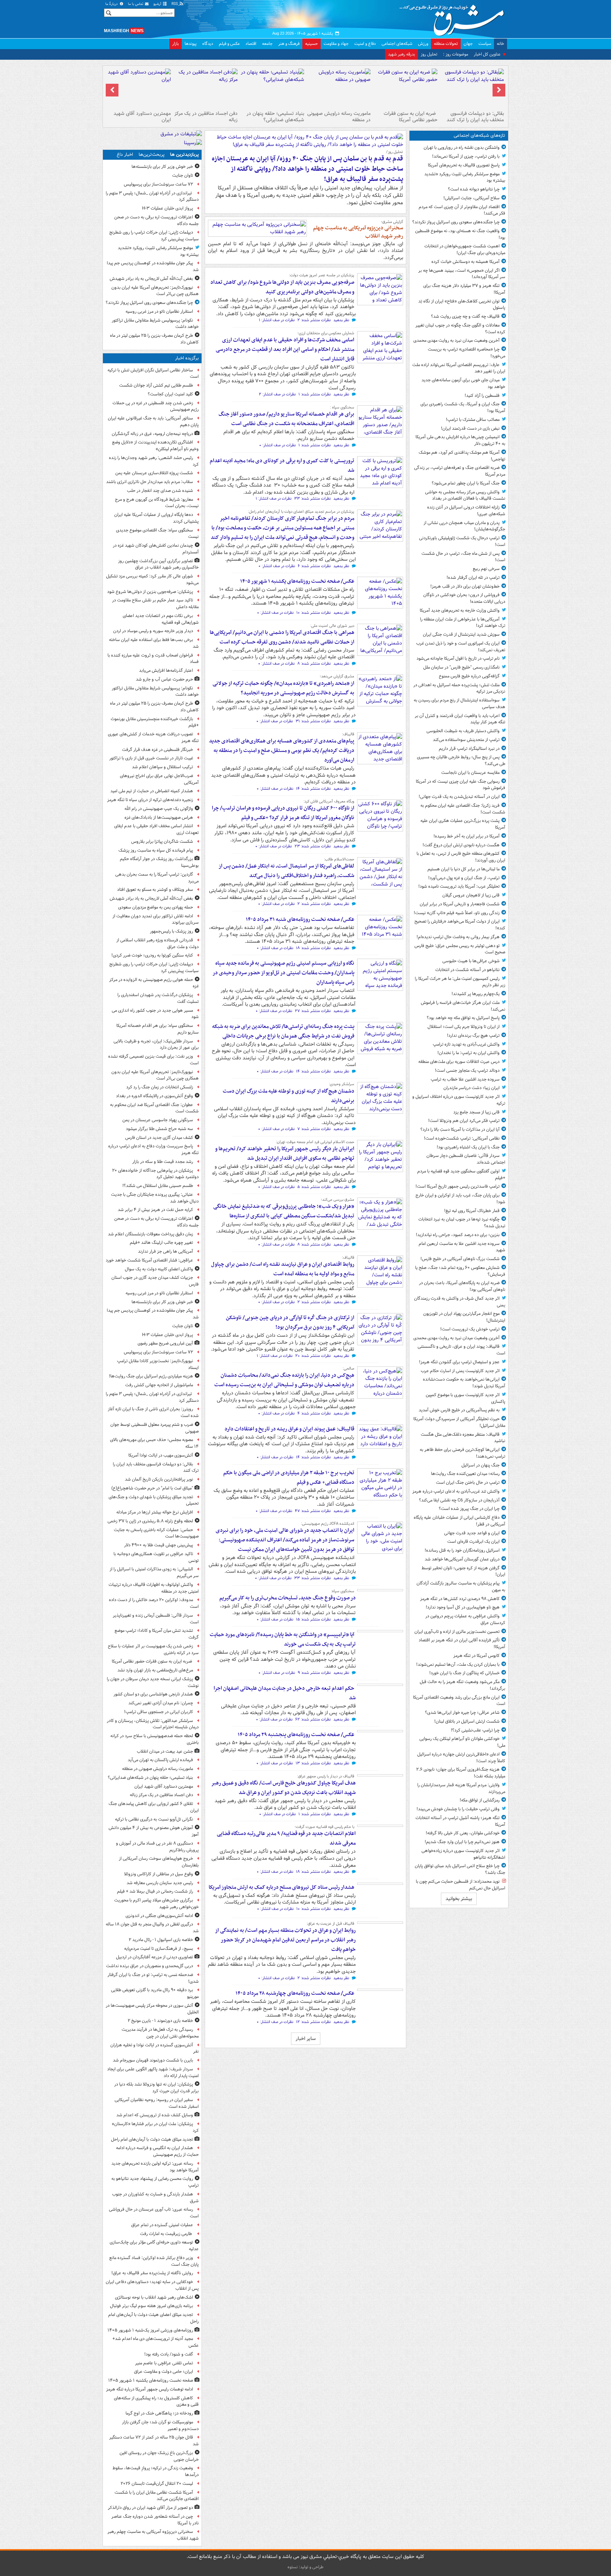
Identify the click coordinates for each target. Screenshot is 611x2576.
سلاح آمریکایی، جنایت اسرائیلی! (472, 198)
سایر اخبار (306, 2039)
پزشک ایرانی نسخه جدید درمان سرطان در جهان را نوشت (153, 1682)
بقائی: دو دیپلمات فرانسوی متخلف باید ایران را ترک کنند (475, 117)
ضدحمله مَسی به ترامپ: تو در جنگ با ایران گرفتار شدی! (153, 1978)
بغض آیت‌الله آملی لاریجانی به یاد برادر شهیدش (151, 279)
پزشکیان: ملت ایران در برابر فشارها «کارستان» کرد (155, 2127)
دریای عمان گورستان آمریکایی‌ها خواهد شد (462, 1559)
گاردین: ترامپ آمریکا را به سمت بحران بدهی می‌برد (157, 878)
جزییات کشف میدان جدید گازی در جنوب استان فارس (155, 1281)
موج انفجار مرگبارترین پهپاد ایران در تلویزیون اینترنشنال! (464, 1317)
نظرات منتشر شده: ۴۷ (313, 1511)
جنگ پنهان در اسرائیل (481, 1465)
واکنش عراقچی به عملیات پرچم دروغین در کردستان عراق (465, 1619)
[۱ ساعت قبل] (380, 289)
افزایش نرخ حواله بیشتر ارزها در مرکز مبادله (155, 1512)
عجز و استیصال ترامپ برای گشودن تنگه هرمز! (459, 1362)
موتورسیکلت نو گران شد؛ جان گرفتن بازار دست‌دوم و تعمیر (160, 2425)
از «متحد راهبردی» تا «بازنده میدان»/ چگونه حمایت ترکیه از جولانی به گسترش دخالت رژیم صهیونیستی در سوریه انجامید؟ (283, 688)
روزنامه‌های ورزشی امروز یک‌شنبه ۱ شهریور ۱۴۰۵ (150, 2330)
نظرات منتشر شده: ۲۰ (313, 1356)
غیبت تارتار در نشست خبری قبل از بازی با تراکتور (151, 758)
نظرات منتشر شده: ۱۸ (313, 948)
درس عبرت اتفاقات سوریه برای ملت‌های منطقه (459, 1062)
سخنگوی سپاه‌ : (342, 407)
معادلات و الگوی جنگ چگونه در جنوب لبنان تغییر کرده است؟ (460, 329)
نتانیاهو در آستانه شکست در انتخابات (467, 970)
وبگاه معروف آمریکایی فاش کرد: (329, 801)
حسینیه (312, 44)
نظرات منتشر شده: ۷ (314, 1129)
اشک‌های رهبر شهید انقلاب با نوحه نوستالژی (154, 2297)
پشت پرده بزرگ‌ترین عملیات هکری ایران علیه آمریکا (463, 824)
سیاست (485, 44)
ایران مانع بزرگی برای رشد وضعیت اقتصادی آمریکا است (459, 1701)
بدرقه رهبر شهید (401, 54)
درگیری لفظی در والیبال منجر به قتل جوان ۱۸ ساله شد (152, 1928)
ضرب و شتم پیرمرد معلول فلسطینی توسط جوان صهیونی (155, 1428)
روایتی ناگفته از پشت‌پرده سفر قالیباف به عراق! (152, 2273)
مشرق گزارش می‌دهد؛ (337, 676)
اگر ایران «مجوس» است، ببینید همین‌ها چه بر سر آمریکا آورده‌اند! (462, 274)
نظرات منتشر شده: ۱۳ (313, 1763)
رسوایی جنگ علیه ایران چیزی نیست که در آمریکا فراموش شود (461, 785)
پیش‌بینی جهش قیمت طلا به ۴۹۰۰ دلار (159, 1545)
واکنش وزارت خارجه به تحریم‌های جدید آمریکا (460, 610)
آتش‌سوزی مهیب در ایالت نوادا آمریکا (161, 1455)
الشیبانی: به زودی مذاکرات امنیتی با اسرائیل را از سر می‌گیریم (154, 1572)
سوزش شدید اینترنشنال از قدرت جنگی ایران (461, 634)
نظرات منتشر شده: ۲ (314, 320)
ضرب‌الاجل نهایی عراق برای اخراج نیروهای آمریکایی (159, 779)
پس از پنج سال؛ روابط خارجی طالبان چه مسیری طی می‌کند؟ (461, 760)
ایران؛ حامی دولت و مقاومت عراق (164, 2372)
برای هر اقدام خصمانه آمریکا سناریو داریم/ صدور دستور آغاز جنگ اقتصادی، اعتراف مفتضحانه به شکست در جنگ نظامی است (286, 419)
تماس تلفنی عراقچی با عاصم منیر (164, 2363)
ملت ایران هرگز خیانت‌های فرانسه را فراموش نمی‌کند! (463, 1006)
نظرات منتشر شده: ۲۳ (313, 846)
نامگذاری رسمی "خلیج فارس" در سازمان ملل (461, 667)
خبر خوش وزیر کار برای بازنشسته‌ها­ (162, 167)
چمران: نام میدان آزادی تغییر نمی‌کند (161, 1703)
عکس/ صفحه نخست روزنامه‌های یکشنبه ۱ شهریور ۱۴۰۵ (297, 581)
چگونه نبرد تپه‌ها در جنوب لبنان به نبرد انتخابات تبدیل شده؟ (462, 1223)
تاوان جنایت (183, 175)
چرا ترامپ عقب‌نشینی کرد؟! (475, 1730)
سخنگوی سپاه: (343, 1591)
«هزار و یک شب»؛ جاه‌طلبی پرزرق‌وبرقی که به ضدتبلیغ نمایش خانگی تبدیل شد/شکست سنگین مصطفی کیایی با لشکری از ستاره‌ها (284, 1211)
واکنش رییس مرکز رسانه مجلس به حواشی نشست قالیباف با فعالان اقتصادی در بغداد (465, 495)
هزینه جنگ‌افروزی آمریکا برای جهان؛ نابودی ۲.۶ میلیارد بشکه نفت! (461, 1773)
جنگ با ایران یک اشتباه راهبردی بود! (468, 1147)
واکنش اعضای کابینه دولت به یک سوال (159, 1269)
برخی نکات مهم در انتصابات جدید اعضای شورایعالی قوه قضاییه (161, 619)
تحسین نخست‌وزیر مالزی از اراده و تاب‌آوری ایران (457, 1632)
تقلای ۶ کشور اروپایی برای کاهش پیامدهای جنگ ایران (154, 1807)
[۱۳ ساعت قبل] (305, 141)
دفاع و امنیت (365, 44)
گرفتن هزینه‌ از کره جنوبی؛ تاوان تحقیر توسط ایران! (463, 1571)
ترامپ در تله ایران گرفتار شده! (473, 578)
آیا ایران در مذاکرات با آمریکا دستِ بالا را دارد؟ (460, 1130)
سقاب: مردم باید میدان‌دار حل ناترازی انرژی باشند (150, 482)
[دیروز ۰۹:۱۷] (380, 690)
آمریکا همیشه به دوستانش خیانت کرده (465, 262)
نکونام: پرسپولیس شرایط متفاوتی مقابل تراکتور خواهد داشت (155, 324)
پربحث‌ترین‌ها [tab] (152, 155)
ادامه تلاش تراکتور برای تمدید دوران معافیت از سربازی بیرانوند (156, 919)
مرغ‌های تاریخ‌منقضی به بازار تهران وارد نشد (155, 1670)
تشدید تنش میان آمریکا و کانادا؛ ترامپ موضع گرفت (157, 1634)
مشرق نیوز (454, 18)
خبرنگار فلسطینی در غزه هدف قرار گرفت (158, 750)
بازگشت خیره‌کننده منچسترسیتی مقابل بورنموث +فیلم (155, 722)
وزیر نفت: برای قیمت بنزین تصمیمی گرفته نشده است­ (153, 1060)
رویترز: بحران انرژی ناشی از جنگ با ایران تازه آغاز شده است (153, 1412)
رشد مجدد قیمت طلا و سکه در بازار (163, 1162)
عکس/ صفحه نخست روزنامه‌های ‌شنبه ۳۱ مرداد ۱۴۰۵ (300, 919)
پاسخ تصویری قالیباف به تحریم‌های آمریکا (464, 165)
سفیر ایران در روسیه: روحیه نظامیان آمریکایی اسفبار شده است (157, 2103)
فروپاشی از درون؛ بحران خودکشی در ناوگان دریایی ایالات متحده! (464, 598)
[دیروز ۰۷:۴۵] (380, 927)
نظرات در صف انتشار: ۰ (277, 445)
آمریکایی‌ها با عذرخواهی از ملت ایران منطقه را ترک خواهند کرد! (463, 623)
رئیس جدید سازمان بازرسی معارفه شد (160, 1883)
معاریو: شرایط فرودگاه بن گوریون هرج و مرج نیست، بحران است (157, 503)
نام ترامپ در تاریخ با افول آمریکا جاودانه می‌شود (458, 658)
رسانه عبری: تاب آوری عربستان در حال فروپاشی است (154, 2213)
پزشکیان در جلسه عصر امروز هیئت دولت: (322, 275)
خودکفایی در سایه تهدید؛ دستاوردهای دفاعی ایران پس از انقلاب (152, 2285)
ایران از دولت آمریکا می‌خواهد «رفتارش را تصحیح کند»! (460, 925)
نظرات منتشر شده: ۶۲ (313, 1720)
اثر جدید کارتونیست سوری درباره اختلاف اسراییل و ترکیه (459, 1100)
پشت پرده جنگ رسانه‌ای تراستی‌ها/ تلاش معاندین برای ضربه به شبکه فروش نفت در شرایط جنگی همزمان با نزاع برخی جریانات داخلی (283, 1031)
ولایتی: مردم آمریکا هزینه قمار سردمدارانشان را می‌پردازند (461, 1788)
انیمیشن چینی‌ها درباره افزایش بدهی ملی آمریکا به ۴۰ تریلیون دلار (460, 440)
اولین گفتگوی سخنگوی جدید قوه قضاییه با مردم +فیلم (461, 1175)
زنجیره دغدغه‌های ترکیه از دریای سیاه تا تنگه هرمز (150, 800)
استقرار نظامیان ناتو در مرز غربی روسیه (159, 311)
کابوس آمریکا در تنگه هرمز (476, 1656)
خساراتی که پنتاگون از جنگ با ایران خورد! (464, 1673)
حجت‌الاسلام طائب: (339, 859)
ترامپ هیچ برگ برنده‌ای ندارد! (473, 1036)
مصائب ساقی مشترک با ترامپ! (473, 420)
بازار (176, 44)
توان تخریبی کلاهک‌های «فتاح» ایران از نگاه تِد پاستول (462, 305)
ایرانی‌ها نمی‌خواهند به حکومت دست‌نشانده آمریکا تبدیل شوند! (464, 1383)
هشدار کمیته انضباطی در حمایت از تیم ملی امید (152, 791)
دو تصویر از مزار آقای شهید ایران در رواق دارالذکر (150, 2508)
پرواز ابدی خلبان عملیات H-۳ (168, 208)
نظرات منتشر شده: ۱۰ (313, 613)
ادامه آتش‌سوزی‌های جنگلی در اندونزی (159, 1916)
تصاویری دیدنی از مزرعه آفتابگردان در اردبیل (155, 1957)
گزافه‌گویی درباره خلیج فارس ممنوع (469, 676)
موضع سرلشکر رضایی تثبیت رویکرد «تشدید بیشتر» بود (465, 177)
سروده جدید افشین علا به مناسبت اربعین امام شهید (462, 1247)
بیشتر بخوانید (459, 1899)
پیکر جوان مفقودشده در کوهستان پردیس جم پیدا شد (153, 266)
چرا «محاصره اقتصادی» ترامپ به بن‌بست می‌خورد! (467, 353)
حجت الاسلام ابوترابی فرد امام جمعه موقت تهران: (315, 1142)
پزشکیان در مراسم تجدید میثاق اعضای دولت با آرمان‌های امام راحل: (301, 512)
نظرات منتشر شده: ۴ (314, 1414)
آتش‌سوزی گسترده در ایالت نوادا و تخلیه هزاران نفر (155, 2048)
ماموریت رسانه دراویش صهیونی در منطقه (339, 117)
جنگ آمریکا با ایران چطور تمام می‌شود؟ (466, 483)
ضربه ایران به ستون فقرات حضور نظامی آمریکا (410, 117)
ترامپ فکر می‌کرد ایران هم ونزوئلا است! (464, 1121)
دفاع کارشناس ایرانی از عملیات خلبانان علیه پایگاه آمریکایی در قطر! (459, 1521)
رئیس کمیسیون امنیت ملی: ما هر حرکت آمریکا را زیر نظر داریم (460, 982)
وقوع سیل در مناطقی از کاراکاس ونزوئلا (159, 1874)
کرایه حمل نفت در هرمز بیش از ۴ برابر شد (155, 1210)
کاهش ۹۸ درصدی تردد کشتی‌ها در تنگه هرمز (460, 1599)
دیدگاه (208, 44)
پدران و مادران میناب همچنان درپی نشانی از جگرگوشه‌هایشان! (464, 526)
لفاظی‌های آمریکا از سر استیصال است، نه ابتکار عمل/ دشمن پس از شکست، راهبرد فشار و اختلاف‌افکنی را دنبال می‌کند (286, 871)
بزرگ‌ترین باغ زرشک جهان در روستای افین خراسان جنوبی (159, 2456)
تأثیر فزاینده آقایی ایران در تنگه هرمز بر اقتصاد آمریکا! (462, 1643)
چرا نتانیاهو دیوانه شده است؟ (474, 189)
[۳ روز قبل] (380, 1038)
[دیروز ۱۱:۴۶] (380, 873)
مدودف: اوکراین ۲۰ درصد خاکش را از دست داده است (154, 1603)
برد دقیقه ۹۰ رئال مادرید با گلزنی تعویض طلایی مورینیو (155, 1993)
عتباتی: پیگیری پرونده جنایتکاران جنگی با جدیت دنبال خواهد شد (155, 1198)
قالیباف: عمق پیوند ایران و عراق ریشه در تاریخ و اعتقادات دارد (289, 1429)
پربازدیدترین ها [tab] (184, 155)
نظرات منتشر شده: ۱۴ (313, 789)
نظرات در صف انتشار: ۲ (277, 395)
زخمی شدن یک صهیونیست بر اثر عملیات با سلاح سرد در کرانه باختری (153, 1649)
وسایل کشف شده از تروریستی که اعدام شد (155, 2115)
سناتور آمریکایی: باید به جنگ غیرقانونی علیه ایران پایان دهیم (153, 422)
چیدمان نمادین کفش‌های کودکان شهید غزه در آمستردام (156, 549)
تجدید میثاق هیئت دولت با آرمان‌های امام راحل (152, 2139)
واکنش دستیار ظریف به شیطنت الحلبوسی (463, 731)
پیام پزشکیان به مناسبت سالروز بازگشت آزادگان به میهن (461, 1587)
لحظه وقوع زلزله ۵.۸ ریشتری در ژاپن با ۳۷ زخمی (150, 1521)
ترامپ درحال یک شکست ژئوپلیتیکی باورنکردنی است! (462, 541)
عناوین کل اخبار (487, 54)
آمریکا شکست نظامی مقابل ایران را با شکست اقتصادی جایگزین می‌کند (157, 2496)
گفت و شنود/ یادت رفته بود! (169, 2354)
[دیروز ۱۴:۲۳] (380, 748)
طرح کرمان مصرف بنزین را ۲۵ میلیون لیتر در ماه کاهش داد (154, 339)
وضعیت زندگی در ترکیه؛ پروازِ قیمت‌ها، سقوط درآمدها (156, 2471)
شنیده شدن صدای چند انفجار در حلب (160, 491)
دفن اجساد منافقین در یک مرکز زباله (206, 117)
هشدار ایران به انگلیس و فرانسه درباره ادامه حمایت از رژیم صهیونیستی (157, 2151)
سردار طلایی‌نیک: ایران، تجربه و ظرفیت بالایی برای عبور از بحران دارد (156, 1045)
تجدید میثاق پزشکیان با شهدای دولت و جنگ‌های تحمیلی (154, 1500)
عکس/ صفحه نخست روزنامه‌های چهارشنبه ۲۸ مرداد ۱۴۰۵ (295, 1993)
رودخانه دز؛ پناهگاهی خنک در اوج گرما (159, 2413)
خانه (501, 44)
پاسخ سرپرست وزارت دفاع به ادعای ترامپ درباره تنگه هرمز (153, 1149)
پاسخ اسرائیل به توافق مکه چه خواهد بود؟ (463, 1018)
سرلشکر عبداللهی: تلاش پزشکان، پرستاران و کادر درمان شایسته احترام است (153, 1724)
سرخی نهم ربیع (486, 569)
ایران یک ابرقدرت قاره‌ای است (473, 1542)
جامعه (267, 44)
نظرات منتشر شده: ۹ (314, 1673)
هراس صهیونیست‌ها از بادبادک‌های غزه (159, 818)
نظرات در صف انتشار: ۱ (277, 320)
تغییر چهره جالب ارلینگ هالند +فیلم (161, 1243)
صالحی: (348, 1369)
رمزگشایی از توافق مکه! (480, 1800)
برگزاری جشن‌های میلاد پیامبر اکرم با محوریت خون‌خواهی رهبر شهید (156, 1904)
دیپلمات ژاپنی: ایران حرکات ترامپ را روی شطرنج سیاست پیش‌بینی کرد (154, 236)
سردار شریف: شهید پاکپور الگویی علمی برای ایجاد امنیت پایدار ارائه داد (153, 2072)
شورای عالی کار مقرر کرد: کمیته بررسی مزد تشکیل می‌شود (152, 580)
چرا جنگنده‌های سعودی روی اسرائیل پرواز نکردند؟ (456, 222)
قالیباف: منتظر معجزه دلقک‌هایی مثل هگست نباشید (463, 1438)
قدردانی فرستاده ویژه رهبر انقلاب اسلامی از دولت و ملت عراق (158, 943)
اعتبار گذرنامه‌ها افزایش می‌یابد (166, 671)
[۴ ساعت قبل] (380, 421)
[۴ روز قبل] (380, 1538)
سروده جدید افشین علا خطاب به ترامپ (465, 1079)
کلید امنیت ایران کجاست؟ (170, 394)
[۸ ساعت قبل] (472, 88)
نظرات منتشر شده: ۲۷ (313, 1011)
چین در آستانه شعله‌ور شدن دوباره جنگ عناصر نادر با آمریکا (155, 2520)
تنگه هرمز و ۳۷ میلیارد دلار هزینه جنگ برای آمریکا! (464, 289)
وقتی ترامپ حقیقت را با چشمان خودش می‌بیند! (458, 1809)
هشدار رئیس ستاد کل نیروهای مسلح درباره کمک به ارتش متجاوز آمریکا (281, 1887)
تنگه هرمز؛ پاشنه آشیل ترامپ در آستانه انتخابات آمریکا (460, 1821)
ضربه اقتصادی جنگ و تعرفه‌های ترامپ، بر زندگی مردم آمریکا (460, 471)
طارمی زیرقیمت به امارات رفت (167, 2234)
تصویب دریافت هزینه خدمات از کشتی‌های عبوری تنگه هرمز (153, 737)
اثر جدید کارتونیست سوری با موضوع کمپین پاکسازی (465, 1398)
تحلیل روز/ (395, 152)
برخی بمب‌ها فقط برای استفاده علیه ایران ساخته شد (154, 643)
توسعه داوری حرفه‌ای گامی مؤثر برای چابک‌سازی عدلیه (154, 2246)
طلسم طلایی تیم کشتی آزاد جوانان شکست (156, 385)
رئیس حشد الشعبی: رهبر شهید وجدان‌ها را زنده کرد (154, 461)
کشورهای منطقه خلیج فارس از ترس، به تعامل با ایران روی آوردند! (461, 857)
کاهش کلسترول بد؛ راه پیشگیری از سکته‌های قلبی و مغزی (156, 2401)
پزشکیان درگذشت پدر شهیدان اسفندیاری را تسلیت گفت (158, 998)
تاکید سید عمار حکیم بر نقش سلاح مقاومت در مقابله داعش (155, 604)
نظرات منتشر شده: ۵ (314, 1187)
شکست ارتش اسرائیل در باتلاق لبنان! (467, 1721)
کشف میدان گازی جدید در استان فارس (159, 1138)
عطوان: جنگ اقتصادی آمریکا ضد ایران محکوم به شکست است (154, 1108)
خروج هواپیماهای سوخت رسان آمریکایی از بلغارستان (159, 1862)
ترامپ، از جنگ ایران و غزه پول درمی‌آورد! (464, 878)
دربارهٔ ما (112, 4)
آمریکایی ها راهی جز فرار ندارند (165, 1251)
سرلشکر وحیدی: (342, 1084)
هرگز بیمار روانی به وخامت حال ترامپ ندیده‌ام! (458, 937)
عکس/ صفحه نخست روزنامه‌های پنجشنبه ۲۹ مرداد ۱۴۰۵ (296, 1735)
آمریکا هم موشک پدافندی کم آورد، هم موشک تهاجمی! (462, 456)
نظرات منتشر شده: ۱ (315, 395)
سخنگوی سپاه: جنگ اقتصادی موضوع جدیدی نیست (157, 534)
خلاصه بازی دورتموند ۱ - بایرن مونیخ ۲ (160, 2021)
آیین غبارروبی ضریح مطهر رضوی (165, 1343)
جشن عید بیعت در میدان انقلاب (165, 1751)
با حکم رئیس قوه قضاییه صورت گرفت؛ (324, 1827)
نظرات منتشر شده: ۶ (314, 566)
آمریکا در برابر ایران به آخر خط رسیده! (467, 836)
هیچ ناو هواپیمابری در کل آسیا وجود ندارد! (463, 1607)
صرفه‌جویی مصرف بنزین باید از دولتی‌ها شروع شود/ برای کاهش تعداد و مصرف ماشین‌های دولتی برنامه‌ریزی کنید (282, 287)
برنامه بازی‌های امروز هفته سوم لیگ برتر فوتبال (152, 2306)
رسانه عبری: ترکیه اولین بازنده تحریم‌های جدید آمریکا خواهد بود (155, 2167)
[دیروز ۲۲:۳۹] (380, 640)
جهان (468, 44)
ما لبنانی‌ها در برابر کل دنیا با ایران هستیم (464, 869)
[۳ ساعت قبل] (380, 347)
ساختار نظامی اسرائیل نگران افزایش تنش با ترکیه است (153, 374)
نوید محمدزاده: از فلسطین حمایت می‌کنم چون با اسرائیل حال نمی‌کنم (461, 1885)
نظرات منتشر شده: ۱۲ (313, 2022)
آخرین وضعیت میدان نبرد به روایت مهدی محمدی (456, 340)
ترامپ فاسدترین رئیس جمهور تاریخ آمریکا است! (458, 1186)
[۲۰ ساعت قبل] (257, 228)
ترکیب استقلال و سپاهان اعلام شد (162, 767)
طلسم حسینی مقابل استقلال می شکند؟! (158, 1186)
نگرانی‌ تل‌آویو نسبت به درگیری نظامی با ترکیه (154, 1819)
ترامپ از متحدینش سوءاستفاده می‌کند (466, 740)
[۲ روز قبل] (380, 975)
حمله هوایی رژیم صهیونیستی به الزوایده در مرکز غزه (154, 983)
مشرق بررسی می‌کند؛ (337, 1200)
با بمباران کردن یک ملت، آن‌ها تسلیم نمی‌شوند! (458, 1665)
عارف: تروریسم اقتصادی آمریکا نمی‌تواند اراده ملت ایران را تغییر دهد (459, 368)
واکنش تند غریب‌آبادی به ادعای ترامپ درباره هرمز (456, 1491)
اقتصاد (251, 44)
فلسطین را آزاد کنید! (482, 396)
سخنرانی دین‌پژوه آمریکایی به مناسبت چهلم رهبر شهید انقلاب (358, 232)
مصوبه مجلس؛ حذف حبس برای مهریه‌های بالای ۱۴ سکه (154, 1443)
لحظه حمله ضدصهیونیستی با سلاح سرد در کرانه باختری (155, 1739)
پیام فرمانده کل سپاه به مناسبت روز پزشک (156, 850)
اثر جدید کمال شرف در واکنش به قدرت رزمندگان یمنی (460, 1302)
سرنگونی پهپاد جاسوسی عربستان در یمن (158, 1120)
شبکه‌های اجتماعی (397, 44)
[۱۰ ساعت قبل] (339, 88)
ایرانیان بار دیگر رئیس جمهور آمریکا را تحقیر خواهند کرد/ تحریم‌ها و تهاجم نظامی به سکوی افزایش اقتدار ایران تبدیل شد (285, 1154)
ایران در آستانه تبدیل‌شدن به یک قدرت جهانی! (459, 797)
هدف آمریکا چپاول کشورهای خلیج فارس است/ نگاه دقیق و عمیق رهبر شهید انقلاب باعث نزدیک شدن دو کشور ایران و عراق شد (283, 1788)
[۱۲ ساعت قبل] (380, 526)
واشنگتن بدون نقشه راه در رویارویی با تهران (462, 148)
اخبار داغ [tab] (125, 155)
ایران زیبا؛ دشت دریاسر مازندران (472, 1088)
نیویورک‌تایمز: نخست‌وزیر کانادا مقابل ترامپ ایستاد (158, 1364)
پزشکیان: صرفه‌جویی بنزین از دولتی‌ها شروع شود (150, 592)
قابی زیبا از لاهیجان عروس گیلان (471, 895)
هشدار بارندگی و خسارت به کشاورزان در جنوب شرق (155, 2198)
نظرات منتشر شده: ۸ (314, 664)
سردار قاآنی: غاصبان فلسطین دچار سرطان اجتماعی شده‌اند (466, 1159)
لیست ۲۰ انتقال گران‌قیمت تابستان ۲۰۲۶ (157, 2484)
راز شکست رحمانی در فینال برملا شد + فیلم (155, 1891)
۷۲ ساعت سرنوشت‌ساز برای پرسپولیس (158, 184)
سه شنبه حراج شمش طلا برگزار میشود (159, 1129)
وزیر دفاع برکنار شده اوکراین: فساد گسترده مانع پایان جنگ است (154, 2261)
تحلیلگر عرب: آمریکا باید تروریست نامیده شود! (459, 886)
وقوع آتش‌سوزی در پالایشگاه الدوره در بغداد (155, 1096)
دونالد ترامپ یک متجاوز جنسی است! (467, 1071)
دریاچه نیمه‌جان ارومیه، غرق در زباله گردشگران (152, 434)
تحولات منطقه (446, 44)
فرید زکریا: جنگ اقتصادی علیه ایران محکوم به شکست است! (463, 809)
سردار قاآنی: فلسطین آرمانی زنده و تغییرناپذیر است (156, 1619)
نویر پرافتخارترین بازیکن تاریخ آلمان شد (159, 1479)
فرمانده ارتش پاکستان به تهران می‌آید (160, 1760)
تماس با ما (136, 4)
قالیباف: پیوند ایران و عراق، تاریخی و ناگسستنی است (461, 1350)
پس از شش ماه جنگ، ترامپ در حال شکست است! (463, 557)
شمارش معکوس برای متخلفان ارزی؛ (326, 333)
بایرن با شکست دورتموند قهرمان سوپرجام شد (153, 2060)
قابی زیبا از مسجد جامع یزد (476, 1112)
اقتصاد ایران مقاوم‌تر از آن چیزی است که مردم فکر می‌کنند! (462, 210)
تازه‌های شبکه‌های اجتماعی (479, 136)
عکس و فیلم (229, 44)
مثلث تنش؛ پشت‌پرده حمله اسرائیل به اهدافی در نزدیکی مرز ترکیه (459, 688)
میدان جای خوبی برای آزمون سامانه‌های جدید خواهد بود (463, 383)
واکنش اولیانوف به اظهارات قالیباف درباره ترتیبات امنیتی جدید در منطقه (154, 1588)
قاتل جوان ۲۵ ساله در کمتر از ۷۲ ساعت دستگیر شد (154, 2441)
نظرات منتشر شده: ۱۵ (313, 1620)
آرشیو (158, 4)
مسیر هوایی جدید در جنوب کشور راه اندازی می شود (155, 1014)
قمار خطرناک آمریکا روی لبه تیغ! (472, 1211)
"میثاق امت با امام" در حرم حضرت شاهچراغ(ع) (152, 1488)
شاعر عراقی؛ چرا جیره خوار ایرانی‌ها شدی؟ (462, 1713)
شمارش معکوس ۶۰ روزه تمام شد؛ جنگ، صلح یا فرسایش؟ (460, 1271)
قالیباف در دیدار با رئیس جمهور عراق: (326, 1776)
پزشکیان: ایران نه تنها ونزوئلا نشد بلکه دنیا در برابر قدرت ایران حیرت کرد (156, 2088)
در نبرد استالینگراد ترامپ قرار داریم (469, 749)
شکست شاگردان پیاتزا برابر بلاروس (162, 842)
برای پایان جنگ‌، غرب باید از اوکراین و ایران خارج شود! (460, 1199)
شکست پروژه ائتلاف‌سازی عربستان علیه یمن (154, 473)
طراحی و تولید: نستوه (305, 2567)
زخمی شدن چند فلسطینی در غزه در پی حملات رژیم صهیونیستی (156, 406)
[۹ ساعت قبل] (405, 88)
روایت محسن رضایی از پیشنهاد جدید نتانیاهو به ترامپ (155, 2182)
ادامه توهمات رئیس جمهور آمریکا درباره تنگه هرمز (150, 2389)
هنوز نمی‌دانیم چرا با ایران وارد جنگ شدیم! (462, 1842)
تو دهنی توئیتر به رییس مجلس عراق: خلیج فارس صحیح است (460, 949)
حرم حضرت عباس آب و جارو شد (164, 679)
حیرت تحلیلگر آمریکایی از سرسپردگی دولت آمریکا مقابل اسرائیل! (459, 1422)
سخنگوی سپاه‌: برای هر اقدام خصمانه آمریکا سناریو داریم (158, 1029)
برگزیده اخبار (187, 358)
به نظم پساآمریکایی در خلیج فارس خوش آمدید (459, 1410)
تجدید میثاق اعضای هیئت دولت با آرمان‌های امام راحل (153, 2318)
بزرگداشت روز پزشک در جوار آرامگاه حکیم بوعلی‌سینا (159, 862)
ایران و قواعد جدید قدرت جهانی (472, 1533)
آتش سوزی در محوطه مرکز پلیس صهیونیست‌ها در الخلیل (152, 2009)
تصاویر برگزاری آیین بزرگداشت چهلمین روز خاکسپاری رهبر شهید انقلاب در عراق (158, 564)
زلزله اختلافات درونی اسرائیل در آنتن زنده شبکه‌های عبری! (466, 511)
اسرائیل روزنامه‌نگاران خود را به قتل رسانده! (462, 1550)
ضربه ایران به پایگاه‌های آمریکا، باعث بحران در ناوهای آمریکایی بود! (462, 1286)
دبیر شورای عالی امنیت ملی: (332, 626)
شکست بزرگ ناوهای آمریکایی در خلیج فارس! (460, 1259)
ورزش (423, 44)
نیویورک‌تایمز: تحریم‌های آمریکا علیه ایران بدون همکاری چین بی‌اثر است (155, 291)
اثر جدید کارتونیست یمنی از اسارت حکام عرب (460, 1371)
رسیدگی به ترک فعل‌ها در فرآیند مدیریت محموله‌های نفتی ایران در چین (160, 2033)
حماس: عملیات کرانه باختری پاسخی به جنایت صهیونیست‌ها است (156, 1533)
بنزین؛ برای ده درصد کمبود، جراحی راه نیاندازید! (458, 1235)
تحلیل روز (429, 54)
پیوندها (191, 44)
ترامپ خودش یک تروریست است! (470, 1329)
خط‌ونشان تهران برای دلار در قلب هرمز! (465, 586)
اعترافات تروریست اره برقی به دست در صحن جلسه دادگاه (156, 220)
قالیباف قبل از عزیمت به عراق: (330, 1924)
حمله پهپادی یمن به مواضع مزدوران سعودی (156, 907)
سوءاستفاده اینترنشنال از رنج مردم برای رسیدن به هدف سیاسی (459, 704)
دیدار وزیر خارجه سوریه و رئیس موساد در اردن (153, 631)
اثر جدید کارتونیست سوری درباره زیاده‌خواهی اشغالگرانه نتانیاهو (463, 1854)
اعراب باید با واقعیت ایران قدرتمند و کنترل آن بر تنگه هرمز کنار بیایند (460, 719)
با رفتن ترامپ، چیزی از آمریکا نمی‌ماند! (466, 156)
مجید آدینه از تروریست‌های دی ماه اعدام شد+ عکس (156, 2342)
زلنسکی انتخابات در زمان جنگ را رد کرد (160, 1087)
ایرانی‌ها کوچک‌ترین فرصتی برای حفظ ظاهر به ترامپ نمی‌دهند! (462, 1453)
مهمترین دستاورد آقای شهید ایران (142, 117)
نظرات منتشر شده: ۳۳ (312, 499)
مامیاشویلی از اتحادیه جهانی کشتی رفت (159, 1385)
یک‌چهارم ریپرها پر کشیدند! (476, 994)
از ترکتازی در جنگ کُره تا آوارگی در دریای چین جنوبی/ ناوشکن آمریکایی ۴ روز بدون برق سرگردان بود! (290, 1322)
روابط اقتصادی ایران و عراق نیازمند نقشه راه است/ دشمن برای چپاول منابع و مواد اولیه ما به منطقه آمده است (283, 1269)
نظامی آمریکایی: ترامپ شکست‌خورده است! (462, 1138)
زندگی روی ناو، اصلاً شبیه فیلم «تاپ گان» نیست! (457, 913)
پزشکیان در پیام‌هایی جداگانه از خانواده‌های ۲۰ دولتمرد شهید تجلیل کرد (155, 1174)
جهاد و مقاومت (336, 44)
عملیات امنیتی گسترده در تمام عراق (162, 2225)
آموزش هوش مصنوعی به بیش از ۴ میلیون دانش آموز (154, 1831)
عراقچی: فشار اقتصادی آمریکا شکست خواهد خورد (149, 1260)
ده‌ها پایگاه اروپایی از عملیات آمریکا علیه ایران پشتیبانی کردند (156, 518)
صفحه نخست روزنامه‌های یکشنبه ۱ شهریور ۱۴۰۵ (151, 2380)
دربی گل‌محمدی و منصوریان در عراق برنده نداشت (150, 1966)
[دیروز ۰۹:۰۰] (380, 815)
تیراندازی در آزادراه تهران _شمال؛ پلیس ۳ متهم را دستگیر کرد (152, 196)
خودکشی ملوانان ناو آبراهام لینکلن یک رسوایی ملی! (462, 1742)
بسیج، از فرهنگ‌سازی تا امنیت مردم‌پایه (159, 1949)
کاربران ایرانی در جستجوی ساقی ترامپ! (159, 1712)
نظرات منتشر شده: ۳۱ (313, 721)
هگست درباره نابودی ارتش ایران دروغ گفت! (461, 845)
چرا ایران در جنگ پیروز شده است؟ (469, 1509)
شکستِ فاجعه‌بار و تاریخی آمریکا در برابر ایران (460, 904)
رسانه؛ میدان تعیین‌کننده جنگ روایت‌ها (465, 1474)
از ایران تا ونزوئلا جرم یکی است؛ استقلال (464, 1027)
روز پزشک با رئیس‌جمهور (171, 931)
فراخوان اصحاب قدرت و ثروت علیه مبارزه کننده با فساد (153, 659)
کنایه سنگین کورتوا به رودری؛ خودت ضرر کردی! (152, 955)
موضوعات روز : (456, 54)
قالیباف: (348, 734)
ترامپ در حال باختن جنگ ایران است (468, 1483)
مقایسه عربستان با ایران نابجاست (470, 773)
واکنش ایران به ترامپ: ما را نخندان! (469, 1053)
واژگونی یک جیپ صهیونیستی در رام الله (159, 809)
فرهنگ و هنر (289, 44)
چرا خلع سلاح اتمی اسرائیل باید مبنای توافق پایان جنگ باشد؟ (460, 1869)
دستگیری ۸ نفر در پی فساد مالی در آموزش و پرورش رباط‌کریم (157, 1847)
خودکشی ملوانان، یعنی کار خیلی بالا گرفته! (463, 1833)
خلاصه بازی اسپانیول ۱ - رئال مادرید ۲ (161, 1940)
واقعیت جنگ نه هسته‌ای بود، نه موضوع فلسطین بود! (460, 234)
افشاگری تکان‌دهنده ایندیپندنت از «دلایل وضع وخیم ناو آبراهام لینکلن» (155, 446)
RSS (175, 4)
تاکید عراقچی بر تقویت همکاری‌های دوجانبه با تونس (156, 1557)
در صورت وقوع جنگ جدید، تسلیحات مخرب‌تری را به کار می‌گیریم (287, 1598)
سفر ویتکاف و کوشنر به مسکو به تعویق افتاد (155, 890)
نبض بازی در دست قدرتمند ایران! (470, 428)
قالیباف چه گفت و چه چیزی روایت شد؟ (465, 316)
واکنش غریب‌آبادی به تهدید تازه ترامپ (466, 1044)
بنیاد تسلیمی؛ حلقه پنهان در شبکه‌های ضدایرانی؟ (275, 117)
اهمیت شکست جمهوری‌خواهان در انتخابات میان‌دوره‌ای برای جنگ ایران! (465, 249)
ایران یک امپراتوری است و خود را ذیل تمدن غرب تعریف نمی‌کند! (461, 647)
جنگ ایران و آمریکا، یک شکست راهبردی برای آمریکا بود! (463, 407)
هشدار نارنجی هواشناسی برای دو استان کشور (153, 1694)
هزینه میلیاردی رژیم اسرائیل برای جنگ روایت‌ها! (151, 1376)
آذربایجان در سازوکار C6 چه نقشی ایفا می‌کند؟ (459, 1500)
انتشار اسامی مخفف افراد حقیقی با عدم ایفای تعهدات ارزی (156, 829)
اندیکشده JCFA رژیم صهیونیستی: (328, 1524)
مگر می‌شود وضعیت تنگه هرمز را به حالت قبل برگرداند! (462, 1685)
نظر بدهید (341, 320)
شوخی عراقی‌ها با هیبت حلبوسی (471, 961)
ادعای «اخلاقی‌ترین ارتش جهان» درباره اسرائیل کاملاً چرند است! (461, 1758)
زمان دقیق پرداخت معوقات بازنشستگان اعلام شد (150, 1234)
